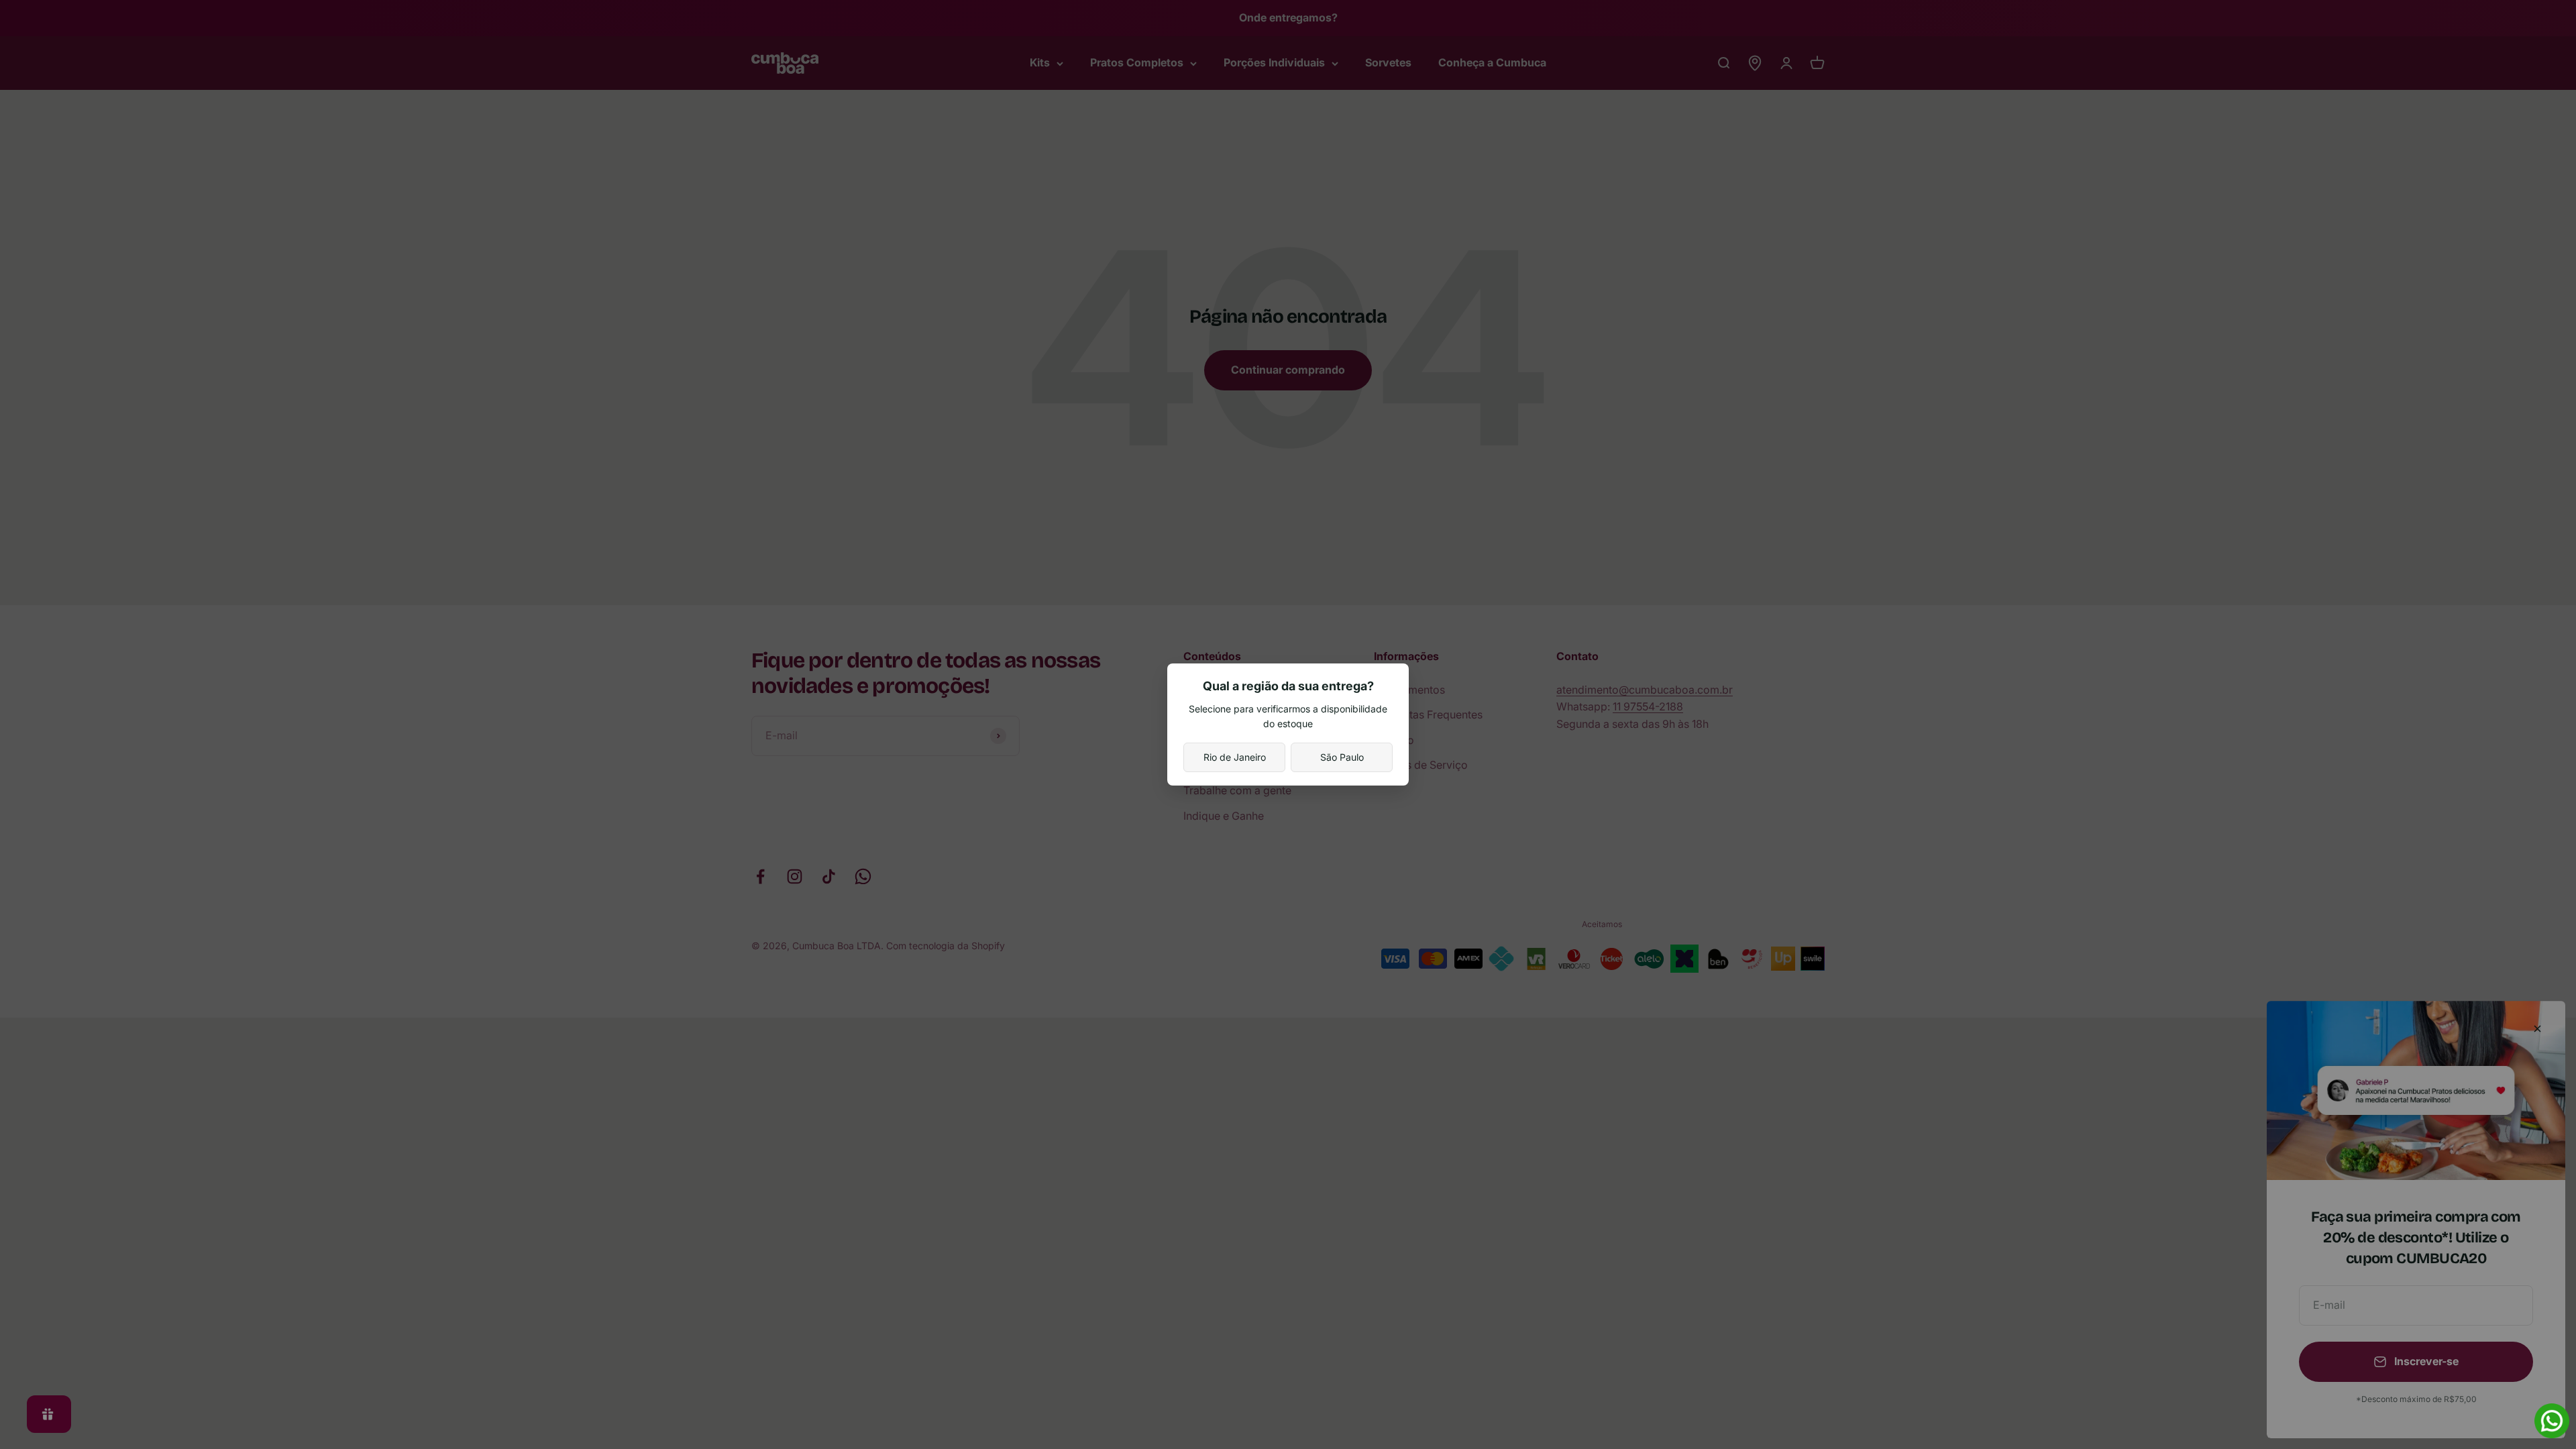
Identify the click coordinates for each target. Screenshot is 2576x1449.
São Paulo (1342, 757)
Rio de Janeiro (1235, 757)
